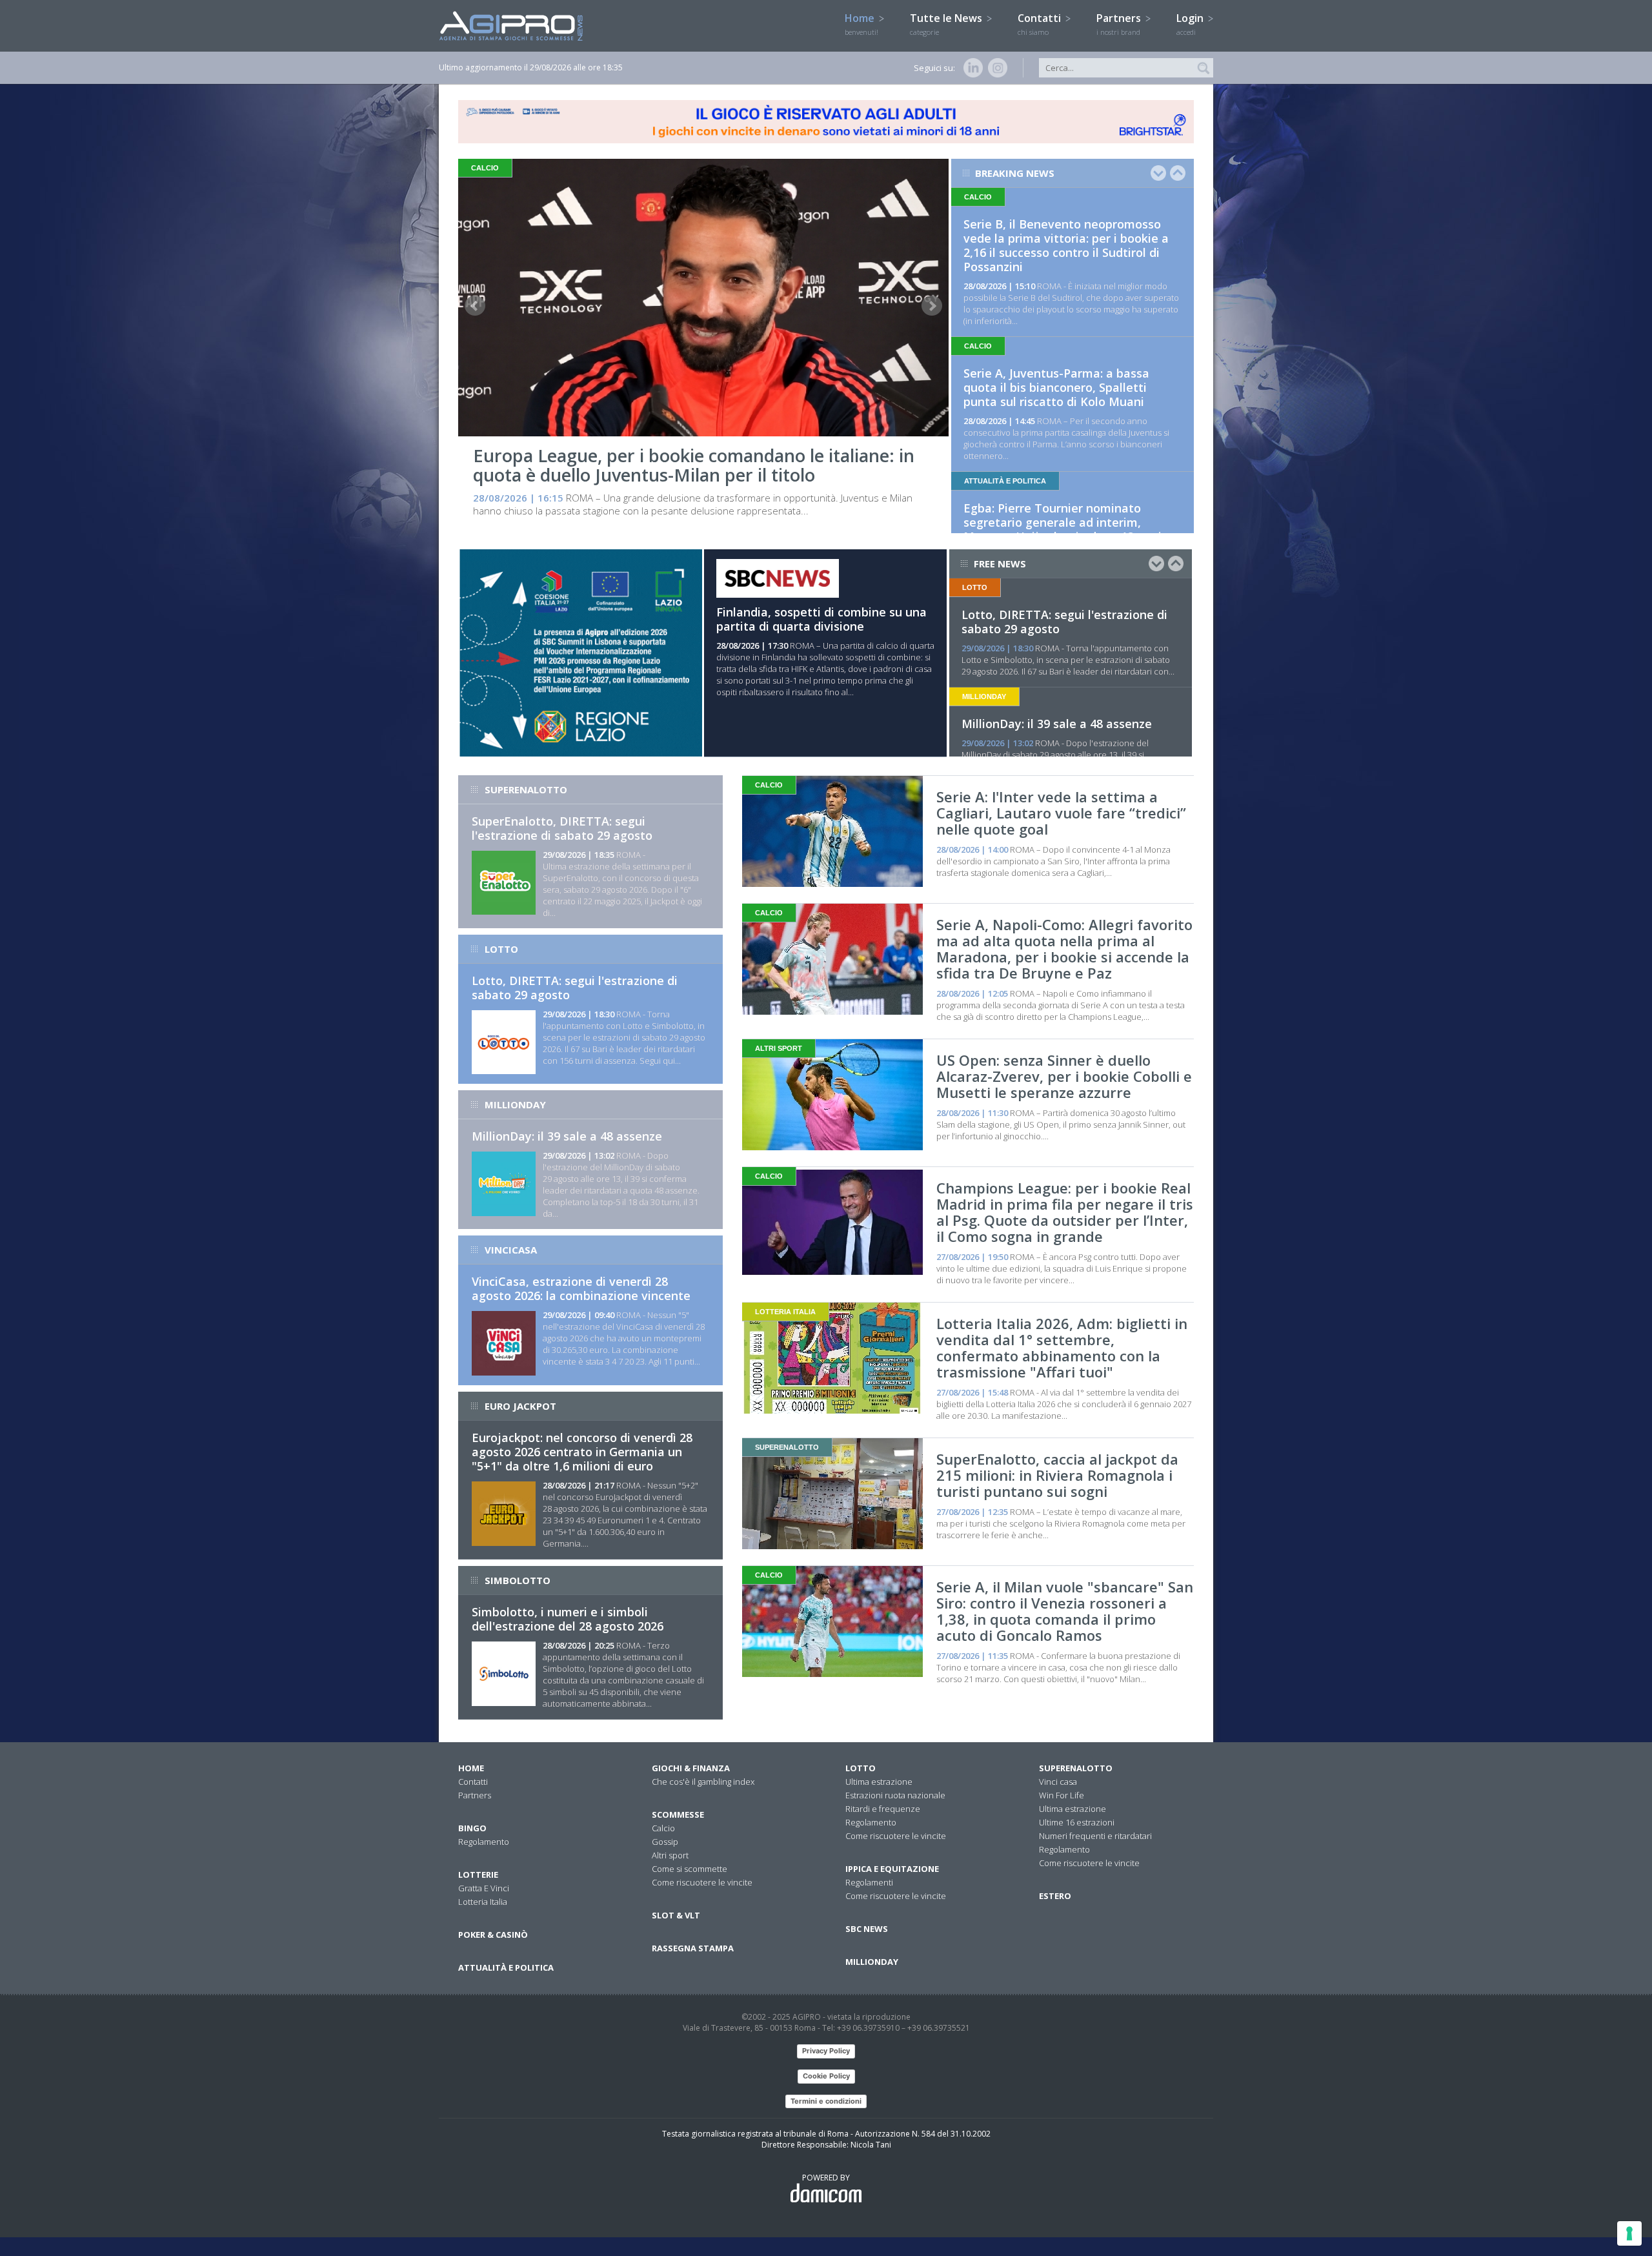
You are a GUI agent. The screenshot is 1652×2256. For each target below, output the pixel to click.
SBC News (867, 1929)
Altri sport (670, 1855)
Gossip (665, 1842)
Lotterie (478, 1875)
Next (932, 306)
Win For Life (1062, 1795)
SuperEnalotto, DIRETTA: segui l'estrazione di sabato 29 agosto (562, 828)
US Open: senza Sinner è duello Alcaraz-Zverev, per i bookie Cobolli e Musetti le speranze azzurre (1064, 1076)
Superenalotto (1076, 1768)
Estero (1055, 1896)
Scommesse (678, 1814)
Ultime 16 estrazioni (1077, 1822)
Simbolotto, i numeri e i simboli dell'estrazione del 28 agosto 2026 (568, 1619)
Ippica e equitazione (892, 1869)
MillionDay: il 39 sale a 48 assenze (1057, 724)
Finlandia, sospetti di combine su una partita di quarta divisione (821, 619)
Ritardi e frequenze (883, 1809)
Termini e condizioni (826, 2101)
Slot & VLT (676, 1915)
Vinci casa (1058, 1782)
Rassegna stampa (693, 1948)
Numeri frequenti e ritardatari (1095, 1836)
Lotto (861, 1768)
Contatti (1041, 24)
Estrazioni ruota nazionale (895, 1795)
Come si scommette (690, 1869)
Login (1191, 24)
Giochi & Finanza (691, 1768)
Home (861, 24)
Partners (1120, 24)
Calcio (663, 1828)
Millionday (872, 1962)
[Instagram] (995, 68)
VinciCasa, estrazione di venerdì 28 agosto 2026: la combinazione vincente (581, 1288)
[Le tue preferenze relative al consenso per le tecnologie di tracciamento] (1629, 2233)
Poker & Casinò (493, 1935)
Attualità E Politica (506, 1967)
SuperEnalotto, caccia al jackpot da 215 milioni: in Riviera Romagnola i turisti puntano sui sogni (1057, 1475)
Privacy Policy (826, 2051)
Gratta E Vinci (484, 1888)
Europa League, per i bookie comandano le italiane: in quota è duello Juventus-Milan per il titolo (694, 465)
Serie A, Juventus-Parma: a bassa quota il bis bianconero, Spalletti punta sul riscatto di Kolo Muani (1056, 387)
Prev (475, 306)
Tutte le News (947, 24)
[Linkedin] (971, 68)
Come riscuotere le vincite (702, 1882)
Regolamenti (869, 1882)
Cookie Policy (826, 2076)
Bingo (472, 1828)
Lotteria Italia (483, 1902)
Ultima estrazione (879, 1782)
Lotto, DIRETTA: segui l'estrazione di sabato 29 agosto (1064, 622)
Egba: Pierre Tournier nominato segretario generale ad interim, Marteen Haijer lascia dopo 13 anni (1063, 522)
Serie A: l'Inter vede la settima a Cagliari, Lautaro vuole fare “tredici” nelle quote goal (1061, 813)
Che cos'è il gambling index (703, 1782)
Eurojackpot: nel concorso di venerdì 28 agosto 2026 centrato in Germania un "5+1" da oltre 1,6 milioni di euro (582, 1452)
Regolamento (484, 1842)
